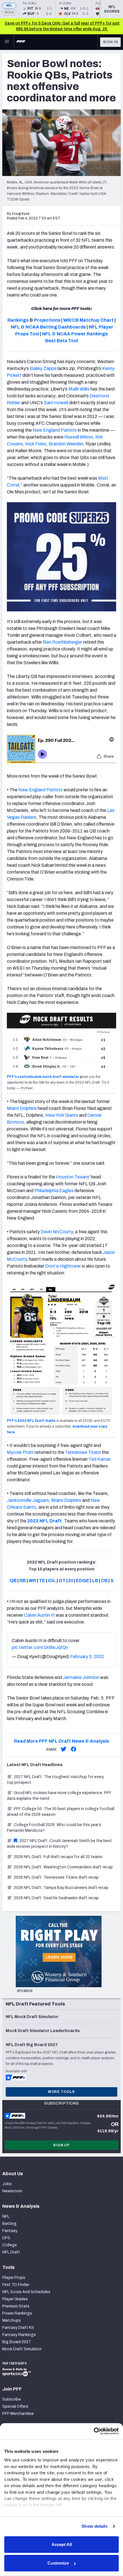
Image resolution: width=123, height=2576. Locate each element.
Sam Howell (56, 403)
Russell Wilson (79, 437)
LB (95, 1581)
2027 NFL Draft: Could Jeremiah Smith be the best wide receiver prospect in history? (59, 1844)
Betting (9, 2224)
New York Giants (62, 1115)
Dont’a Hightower (63, 1266)
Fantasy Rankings (19, 2335)
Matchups (12, 2320)
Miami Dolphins (22, 1108)
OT (62, 1581)
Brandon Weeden (66, 444)
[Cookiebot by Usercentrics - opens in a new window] (94, 2431)
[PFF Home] (21, 42)
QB (13, 1581)
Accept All (62, 2544)
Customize (58, 2563)
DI (71, 1581)
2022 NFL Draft (44, 1521)
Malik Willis (79, 389)
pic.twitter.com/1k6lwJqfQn (40, 1647)
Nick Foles (36, 444)
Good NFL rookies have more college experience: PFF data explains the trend (59, 1796)
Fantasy (10, 2231)
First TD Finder (16, 2285)
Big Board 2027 (17, 2342)
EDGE (83, 1581)
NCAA (9, 12)
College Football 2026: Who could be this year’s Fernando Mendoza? (54, 1828)
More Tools (61, 2092)
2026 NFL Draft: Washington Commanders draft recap (63, 1867)
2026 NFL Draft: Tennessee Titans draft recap (56, 1877)
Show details (95, 2526)
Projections (47, 320)
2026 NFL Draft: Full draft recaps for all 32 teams (58, 1857)
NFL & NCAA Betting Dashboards (48, 327)
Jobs (7, 2184)
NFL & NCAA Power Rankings (75, 334)
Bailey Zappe (43, 368)
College (10, 2245)
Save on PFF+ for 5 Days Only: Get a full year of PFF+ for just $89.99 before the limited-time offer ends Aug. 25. (62, 26)
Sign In (111, 42)
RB (23, 1581)
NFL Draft (11, 2252)
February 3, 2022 (87, 1657)
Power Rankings (17, 2313)
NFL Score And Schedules (26, 2292)
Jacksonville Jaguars (28, 1500)
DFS (6, 2238)
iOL (52, 1581)
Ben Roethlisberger (63, 642)
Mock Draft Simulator (22, 2349)
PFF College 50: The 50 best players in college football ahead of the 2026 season (61, 1812)
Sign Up (61, 2145)
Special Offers (15, 2406)
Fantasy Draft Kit (18, 2328)
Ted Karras (100, 1459)
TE (42, 1581)
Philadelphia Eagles (54, 1191)
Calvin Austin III (39, 1615)
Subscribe (12, 2399)
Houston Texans (73, 1177)
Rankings (18, 320)
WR (32, 1581)
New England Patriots (55, 430)
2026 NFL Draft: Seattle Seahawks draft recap (56, 1898)
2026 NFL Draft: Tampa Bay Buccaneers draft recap (61, 1888)
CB (104, 1581)
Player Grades (15, 2299)
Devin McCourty (57, 1232)
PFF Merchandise (18, 2414)
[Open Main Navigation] (7, 42)
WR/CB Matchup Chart (88, 320)
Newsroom (12, 2191)
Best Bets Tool (61, 341)
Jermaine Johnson (81, 1677)
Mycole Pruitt (20, 1452)
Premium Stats (16, 2306)
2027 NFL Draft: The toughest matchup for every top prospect (55, 1780)
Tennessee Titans (83, 1452)
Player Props (14, 2278)
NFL (9, 6)
